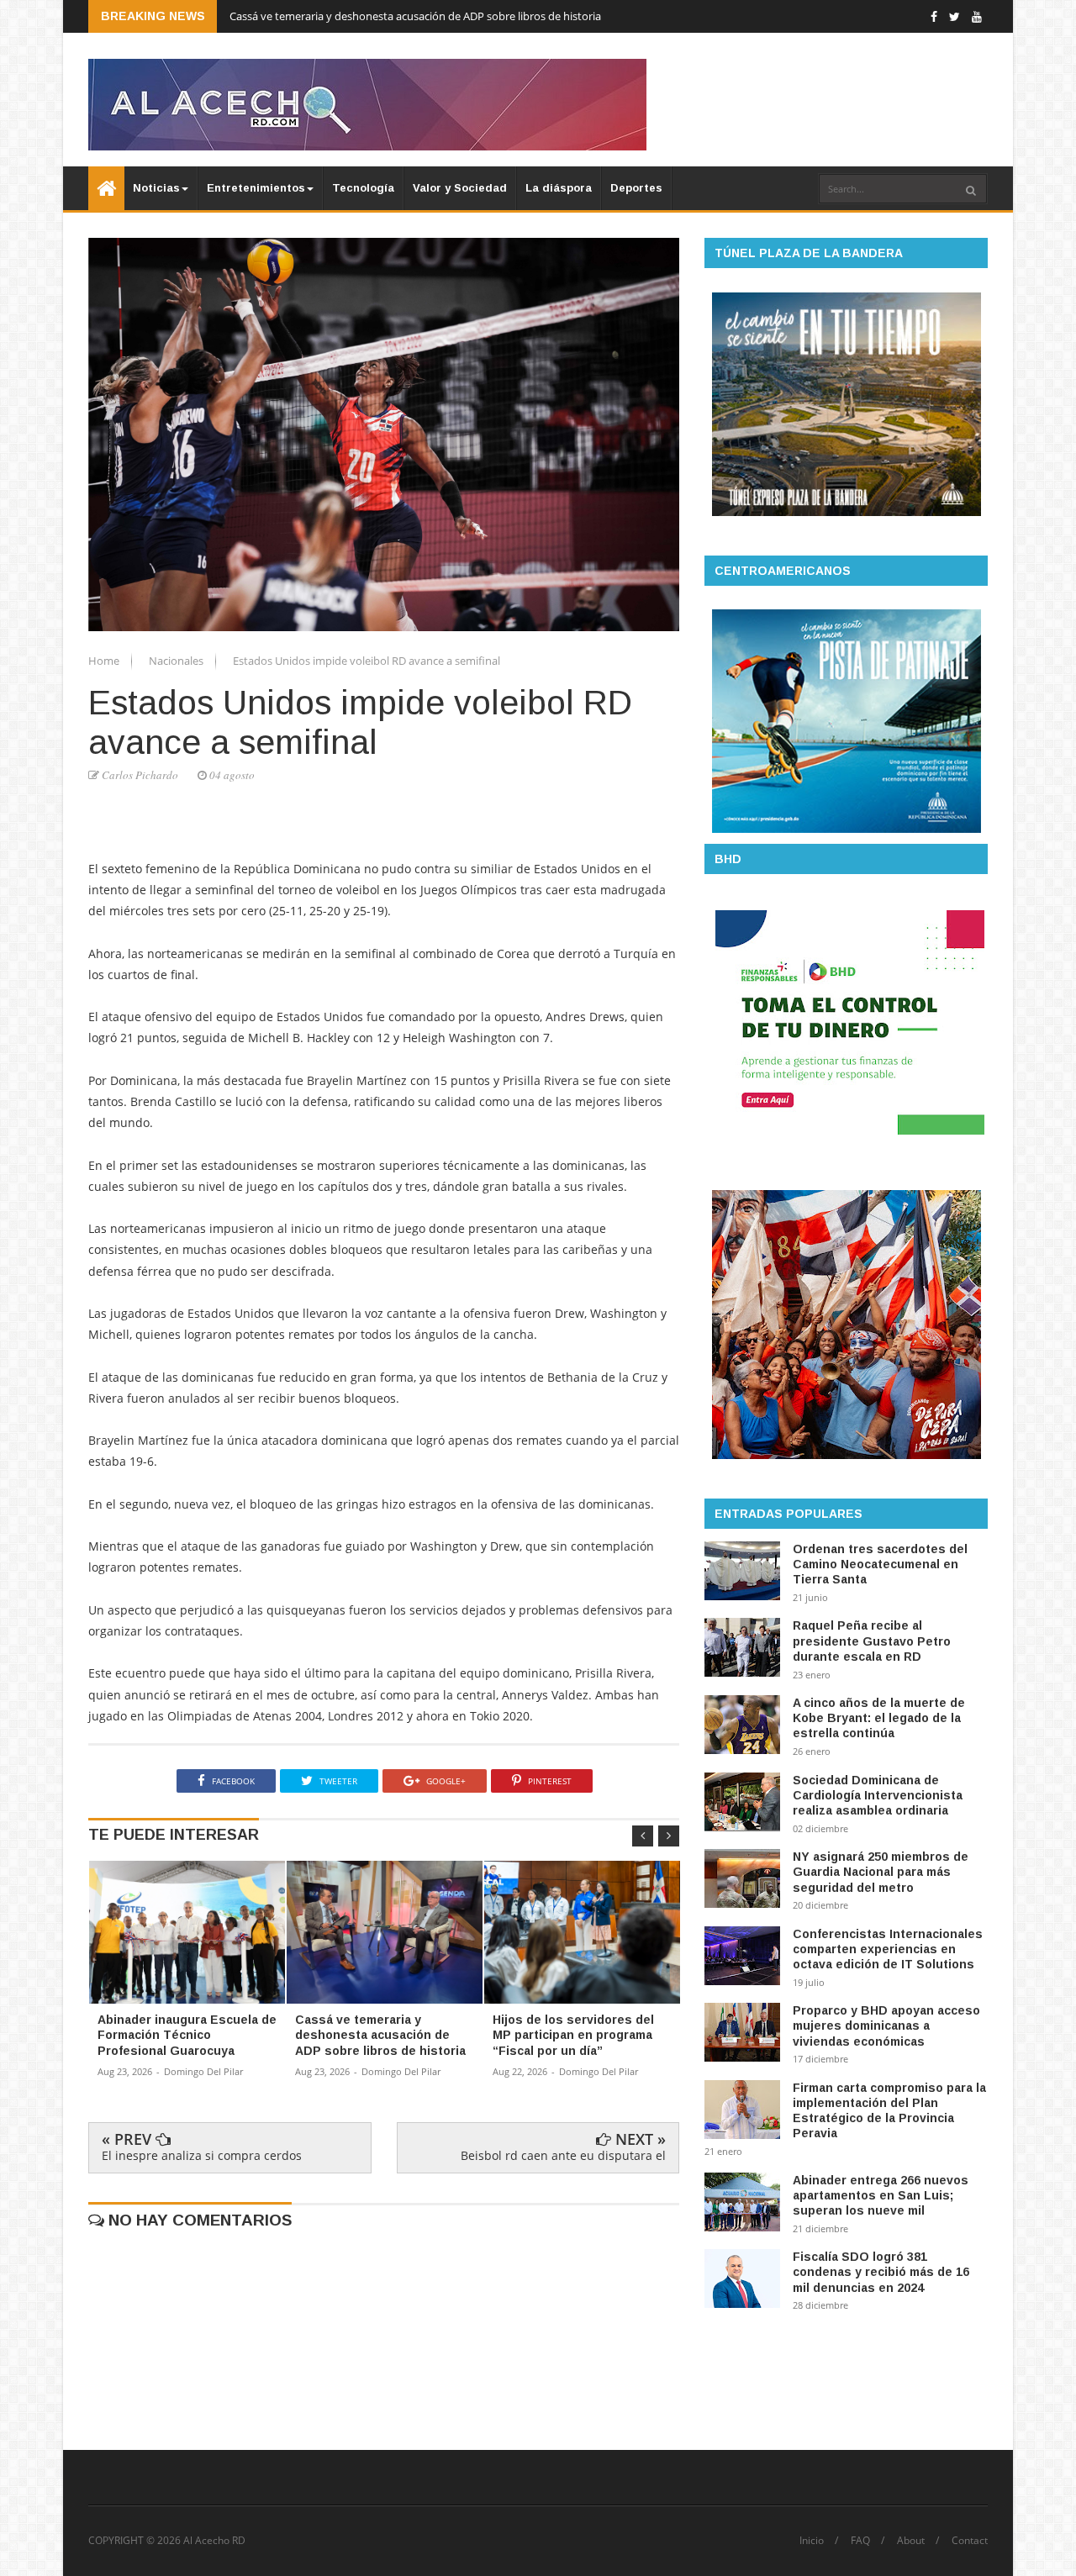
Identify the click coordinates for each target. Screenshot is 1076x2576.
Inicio (812, 2541)
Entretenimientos (256, 188)
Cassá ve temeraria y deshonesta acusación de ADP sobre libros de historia (415, 16)
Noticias (156, 188)
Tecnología (363, 188)
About (911, 2541)
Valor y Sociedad (460, 188)
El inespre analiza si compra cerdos (202, 2155)
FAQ (860, 2541)
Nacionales (177, 661)
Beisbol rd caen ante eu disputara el (563, 2155)
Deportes (636, 188)
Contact (970, 2541)
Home (105, 661)
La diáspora (559, 188)
